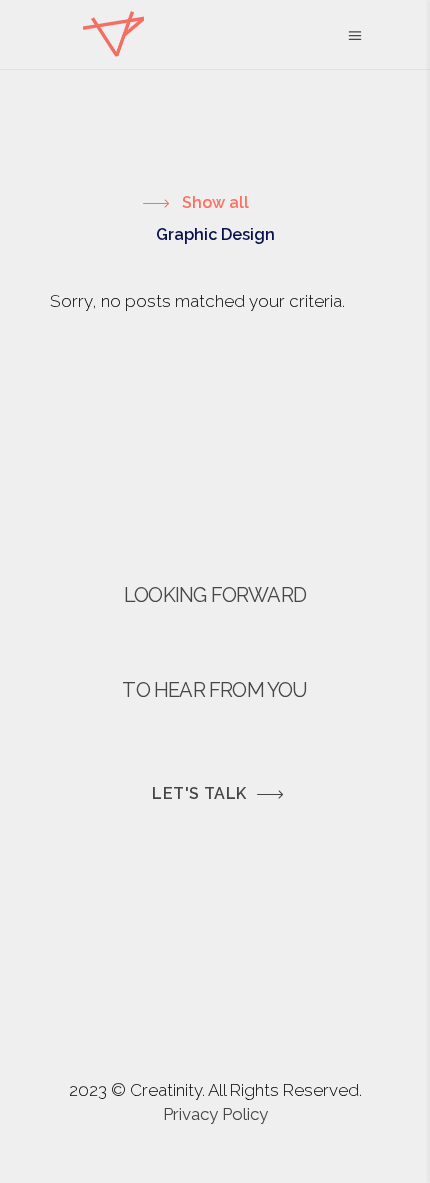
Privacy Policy (215, 1114)
